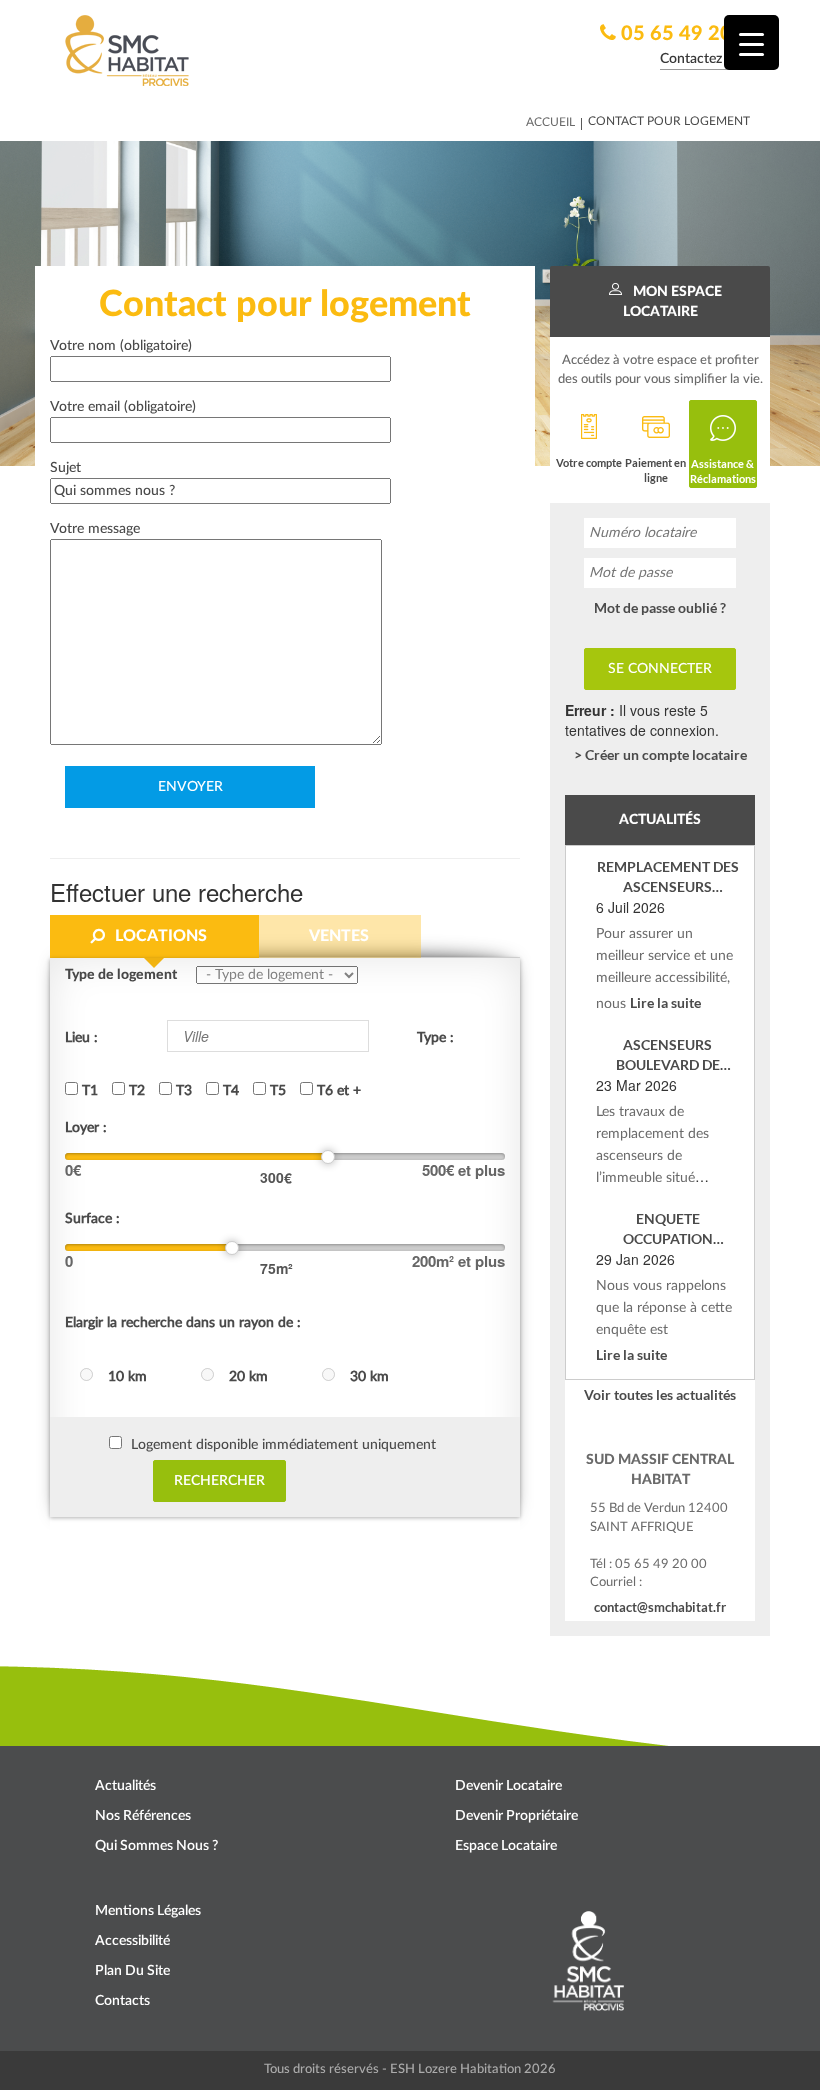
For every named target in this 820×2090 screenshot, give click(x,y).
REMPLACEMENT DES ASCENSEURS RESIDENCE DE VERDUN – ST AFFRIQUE (668, 877)
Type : (435, 1038)
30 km (369, 1377)
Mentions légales (148, 1911)
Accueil (550, 122)
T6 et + (337, 1091)
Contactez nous (707, 59)
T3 (182, 1091)
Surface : (92, 1219)
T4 (229, 1091)
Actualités (125, 1786)
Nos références (143, 1816)
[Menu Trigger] (751, 42)
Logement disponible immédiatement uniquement (283, 1445)
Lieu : (81, 1038)
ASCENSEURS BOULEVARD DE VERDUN (668, 1055)
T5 (276, 1091)
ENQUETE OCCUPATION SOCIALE (668, 1229)
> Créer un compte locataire (660, 754)
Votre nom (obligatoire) (121, 346)
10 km (127, 1377)
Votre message (95, 529)
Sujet (65, 468)
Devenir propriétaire (516, 1816)
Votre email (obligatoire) (123, 407)
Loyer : (86, 1128)
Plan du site (132, 1971)
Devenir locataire (508, 1786)
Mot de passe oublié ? (660, 607)
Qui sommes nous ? (156, 1846)
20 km (248, 1377)
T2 (135, 1091)
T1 (88, 1091)
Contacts (122, 2001)
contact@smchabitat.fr (660, 1607)
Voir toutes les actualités (660, 1394)
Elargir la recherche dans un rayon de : (183, 1323)
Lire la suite (665, 1002)
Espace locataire (506, 1846)
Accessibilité (132, 1941)
